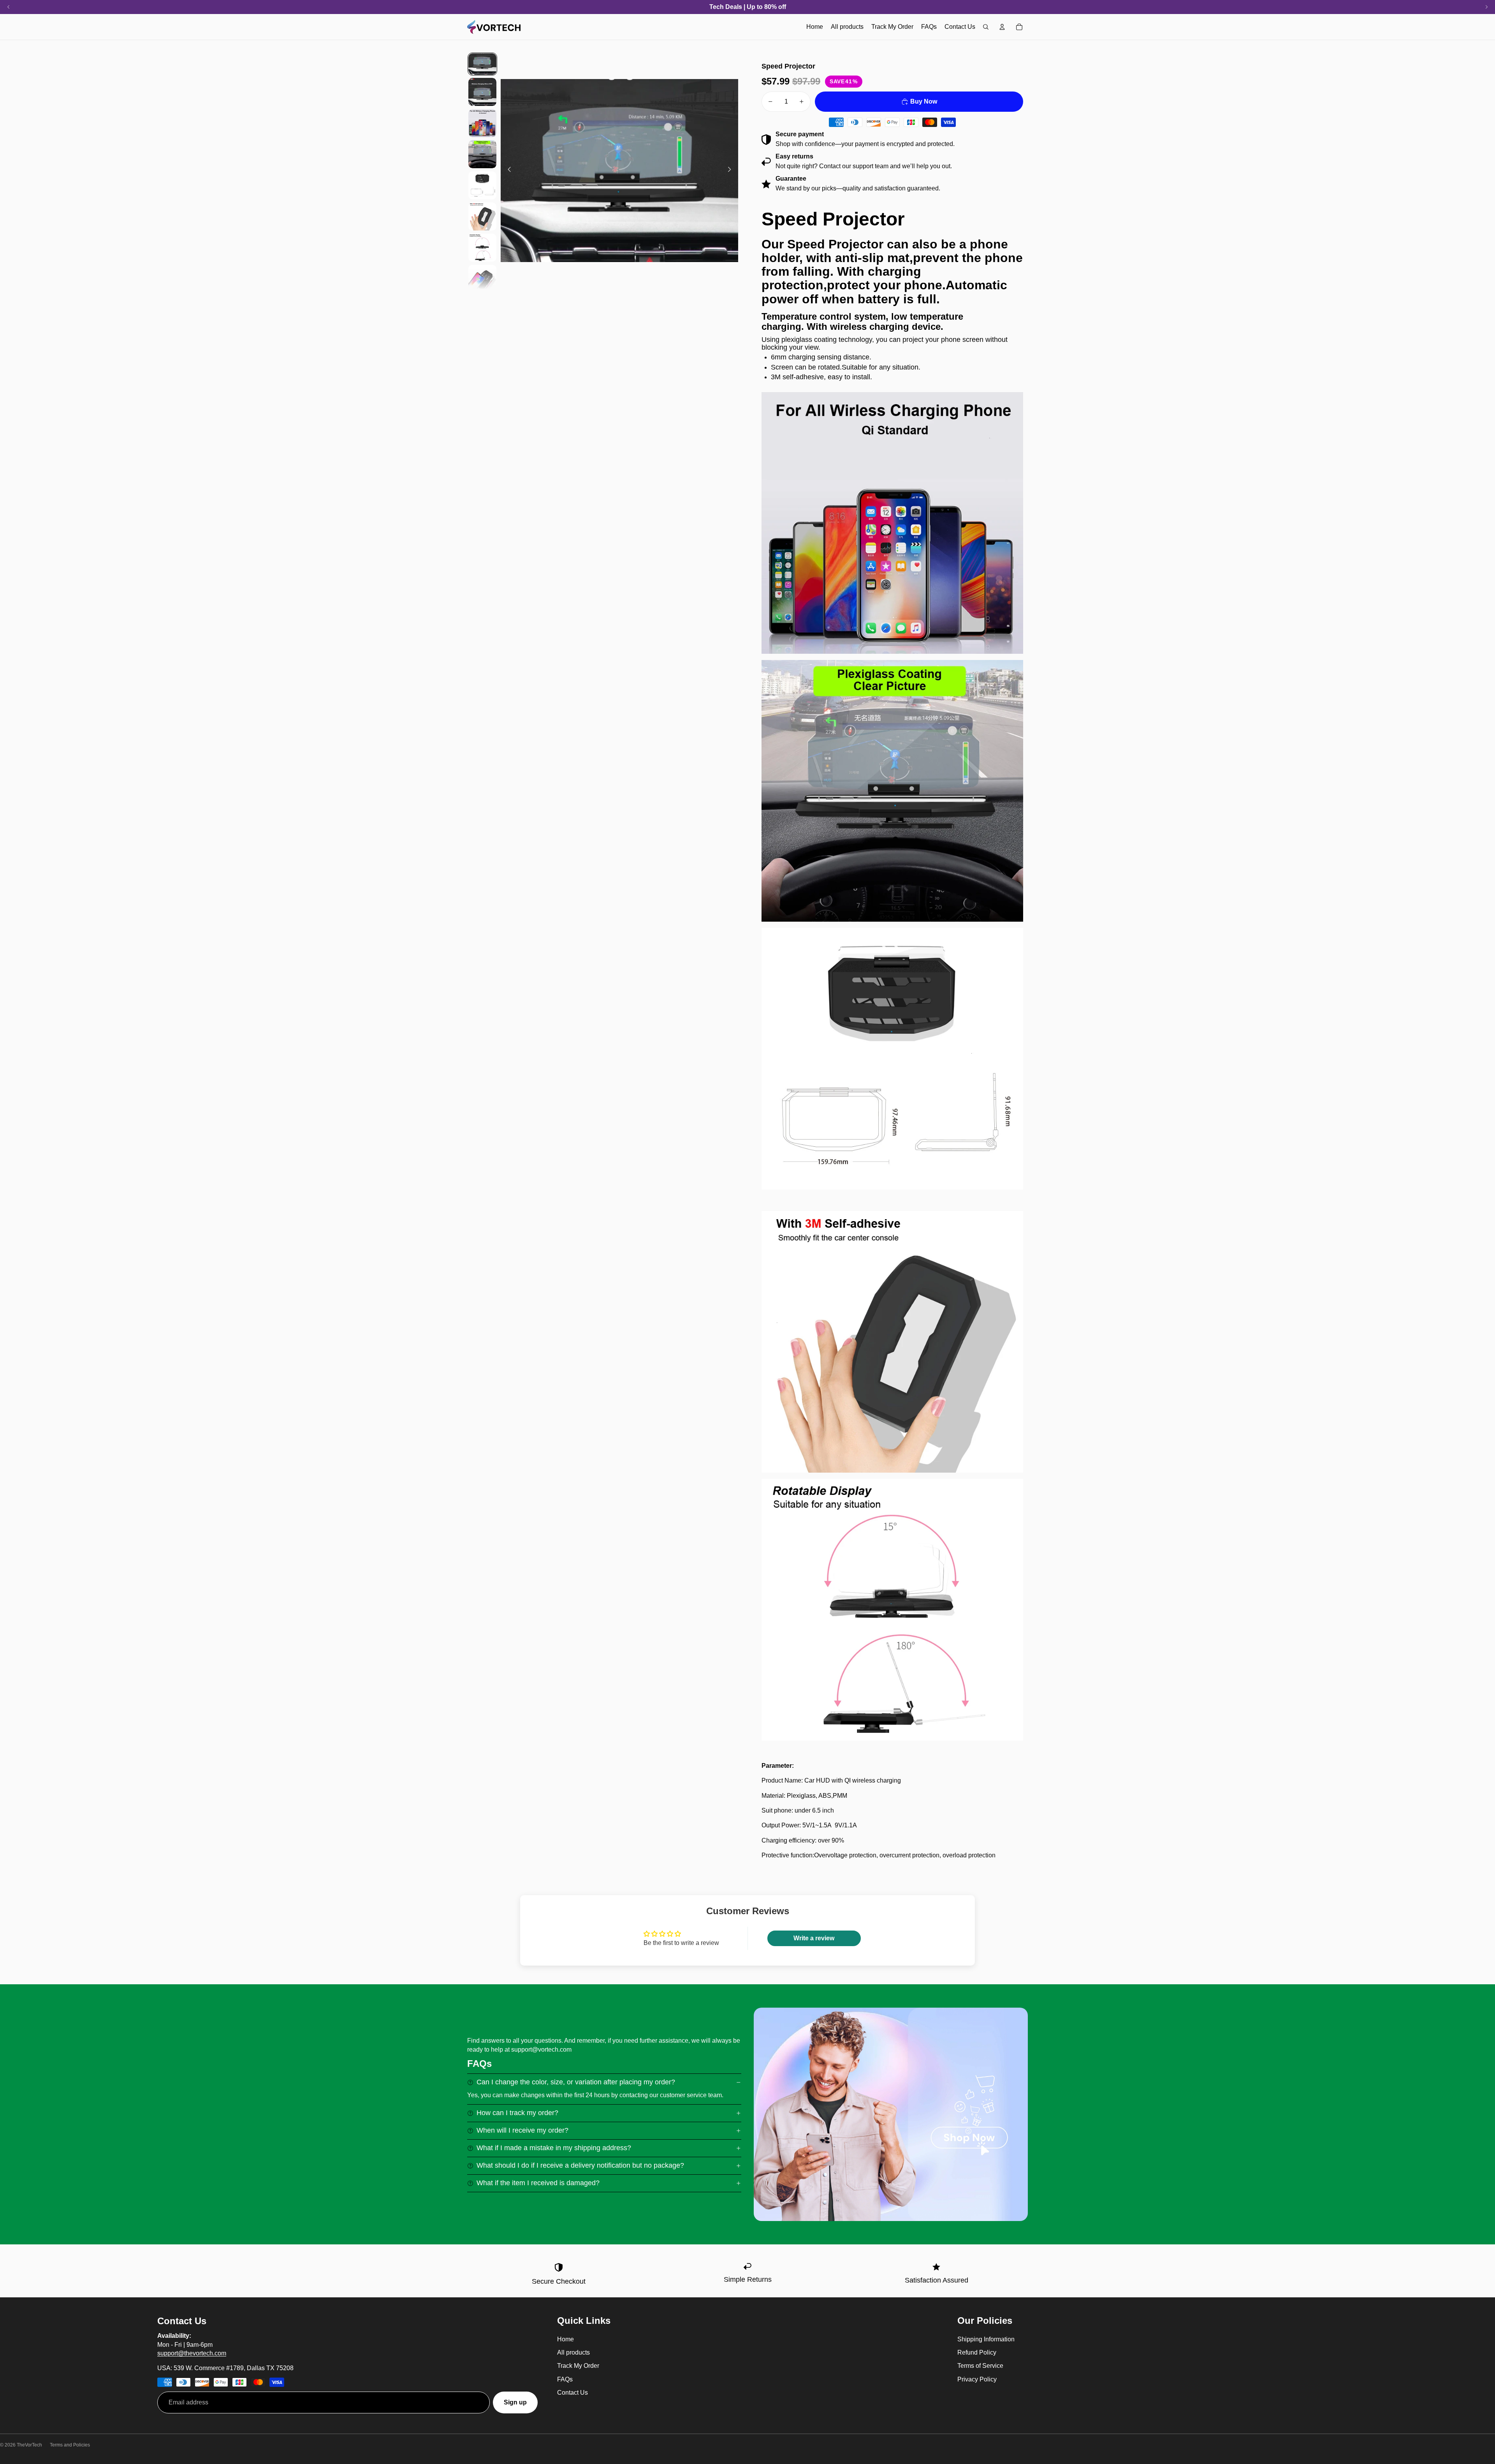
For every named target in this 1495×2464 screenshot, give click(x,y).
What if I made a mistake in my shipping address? (554, 2148)
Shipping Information (986, 2339)
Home (565, 2339)
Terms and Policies (70, 2445)
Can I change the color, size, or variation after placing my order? (576, 2082)
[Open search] (986, 27)
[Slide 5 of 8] (482, 185)
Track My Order (578, 2366)
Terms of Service (980, 2366)
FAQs (565, 2379)
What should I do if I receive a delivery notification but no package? (580, 2165)
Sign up (515, 2402)
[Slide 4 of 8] (482, 154)
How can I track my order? (517, 2113)
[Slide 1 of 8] (482, 64)
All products (573, 2352)
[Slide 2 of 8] (482, 92)
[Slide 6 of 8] (482, 216)
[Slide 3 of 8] (482, 123)
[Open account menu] (1002, 27)
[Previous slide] (507, 171)
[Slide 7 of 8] (482, 248)
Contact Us (572, 2393)
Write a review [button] (814, 1938)
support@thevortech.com (192, 2353)
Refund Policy (977, 2352)
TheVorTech (29, 2445)
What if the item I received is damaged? (538, 2183)
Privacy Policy (977, 2379)
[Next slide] (732, 171)
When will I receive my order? (522, 2130)
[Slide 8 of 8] (482, 279)
